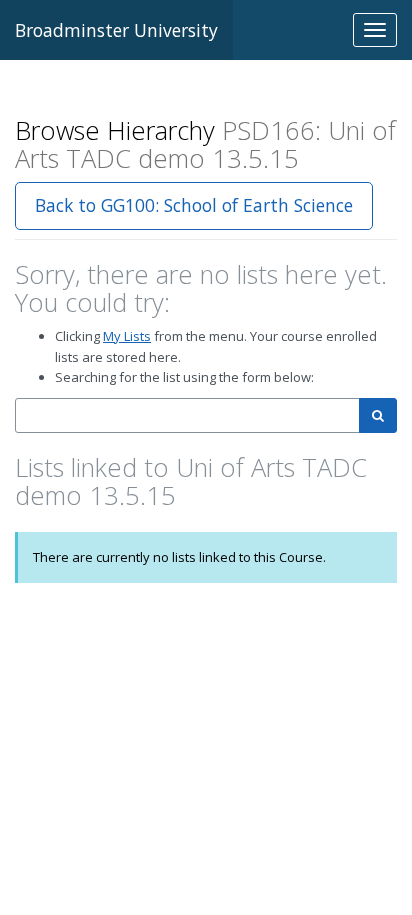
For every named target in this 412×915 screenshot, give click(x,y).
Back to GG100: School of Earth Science (194, 205)
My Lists (127, 336)
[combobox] (187, 415)
